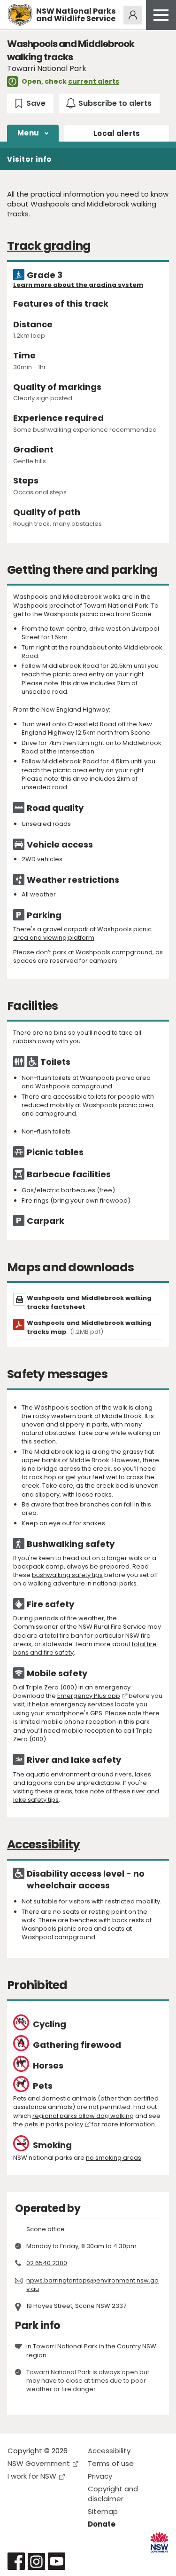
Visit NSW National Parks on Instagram (36, 2561)
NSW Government (39, 2463)
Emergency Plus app (89, 1696)
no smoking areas (114, 2158)
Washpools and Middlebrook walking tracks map (89, 1327)
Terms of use (111, 2463)
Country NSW (137, 2346)
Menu (28, 133)
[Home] (20, 15)
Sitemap (103, 2511)
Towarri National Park (65, 2346)
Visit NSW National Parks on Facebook (16, 2561)
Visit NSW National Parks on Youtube (57, 2561)
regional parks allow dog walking (83, 2116)
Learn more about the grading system (78, 285)
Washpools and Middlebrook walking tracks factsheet (89, 1302)
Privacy (100, 2476)
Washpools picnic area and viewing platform (82, 933)
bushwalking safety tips (67, 1575)
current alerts (94, 81)
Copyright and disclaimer (113, 2494)
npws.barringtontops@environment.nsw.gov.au (92, 2285)
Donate (102, 2524)
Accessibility (109, 2451)
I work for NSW (32, 2476)
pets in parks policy (54, 2124)
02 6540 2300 (47, 2263)
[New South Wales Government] (159, 2542)
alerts (117, 133)
